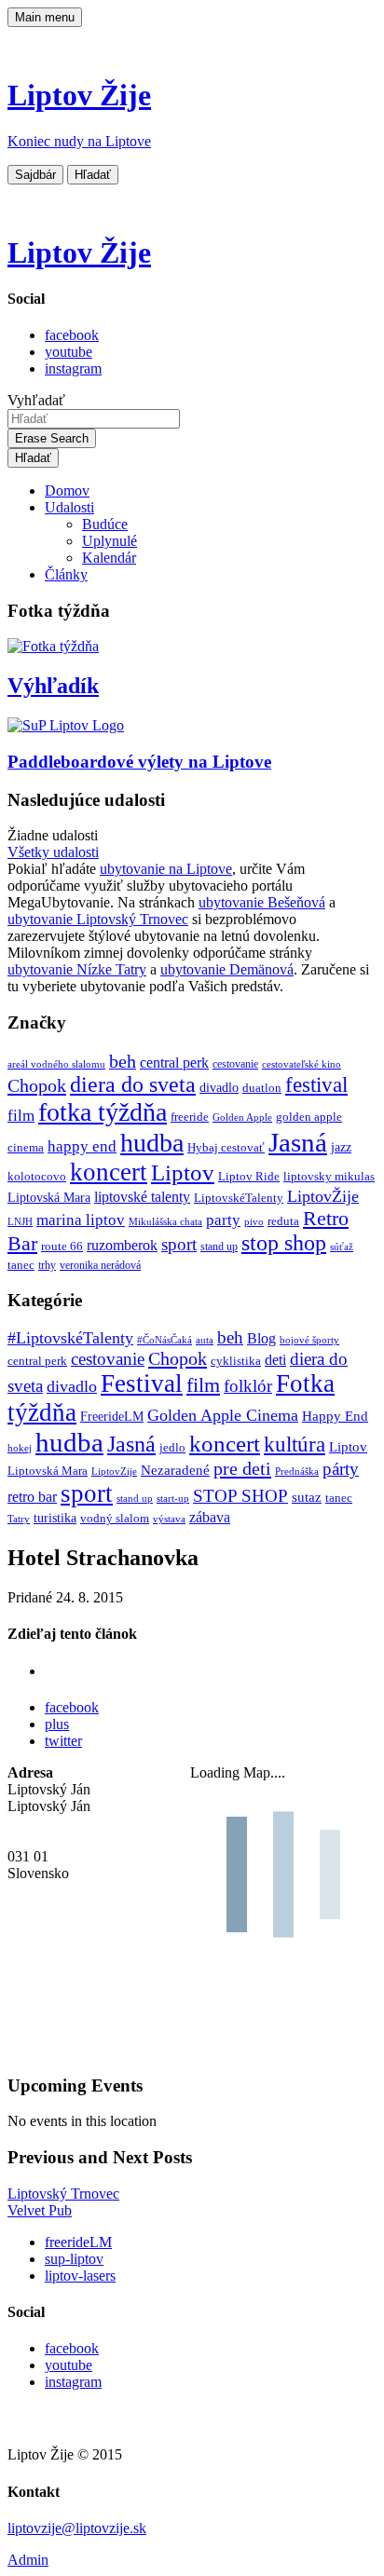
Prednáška (297, 1472)
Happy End (335, 1416)
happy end (82, 1146)
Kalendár (109, 558)
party (223, 1220)
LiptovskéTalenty (239, 1198)
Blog (261, 1338)
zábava (210, 1517)
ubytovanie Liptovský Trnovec (98, 919)
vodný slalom (115, 1519)
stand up (219, 1247)
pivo (254, 1222)
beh (123, 1061)
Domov (67, 491)
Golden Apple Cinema (223, 1415)
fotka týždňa (103, 1112)
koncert (109, 1172)
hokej (20, 1448)
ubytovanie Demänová (227, 969)
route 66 (62, 1246)
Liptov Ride (249, 1177)
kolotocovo (37, 1177)
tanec (21, 1265)
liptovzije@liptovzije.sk (77, 2528)
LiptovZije (114, 1471)
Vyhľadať (36, 400)
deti (275, 1360)
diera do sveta (133, 1084)
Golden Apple (242, 1118)
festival (316, 1085)
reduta (283, 1221)
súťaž (342, 1247)
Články (66, 574)
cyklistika (236, 1361)
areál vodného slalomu (56, 1064)
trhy (47, 1266)
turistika (55, 1518)
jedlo (172, 1448)
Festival (142, 1383)
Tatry (19, 1519)
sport (179, 1244)
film (21, 1116)
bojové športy (309, 1340)
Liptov (183, 1172)
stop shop (284, 1243)
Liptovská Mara (49, 1197)
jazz (341, 1147)
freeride (190, 1117)
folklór (248, 1386)
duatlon (262, 1088)
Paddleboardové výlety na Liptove (139, 762)
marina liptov (81, 1220)
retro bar (32, 1497)
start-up (173, 1499)
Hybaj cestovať (226, 1148)
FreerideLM (112, 1417)
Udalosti (69, 507)
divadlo (219, 1087)
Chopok (37, 1085)
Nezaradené (175, 1470)
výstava (169, 1519)
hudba (152, 1143)
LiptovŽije (323, 1196)
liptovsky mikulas (329, 1177)
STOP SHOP (240, 1496)
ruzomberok (122, 1246)
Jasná (298, 1142)
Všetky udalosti (53, 852)
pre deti (242, 1468)
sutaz (307, 1497)
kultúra (295, 1445)
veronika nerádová (100, 1266)
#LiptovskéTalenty (70, 1338)
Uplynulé (110, 541)
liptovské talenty (142, 1197)
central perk (174, 1063)
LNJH (20, 1222)
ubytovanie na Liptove (166, 869)
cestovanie (235, 1064)
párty (341, 1469)
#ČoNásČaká (165, 1340)
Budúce (105, 524)
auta (205, 1340)
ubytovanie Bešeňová (262, 902)
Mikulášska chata (165, 1222)
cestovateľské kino (302, 1064)
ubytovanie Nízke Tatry (77, 969)
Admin (28, 2560)
